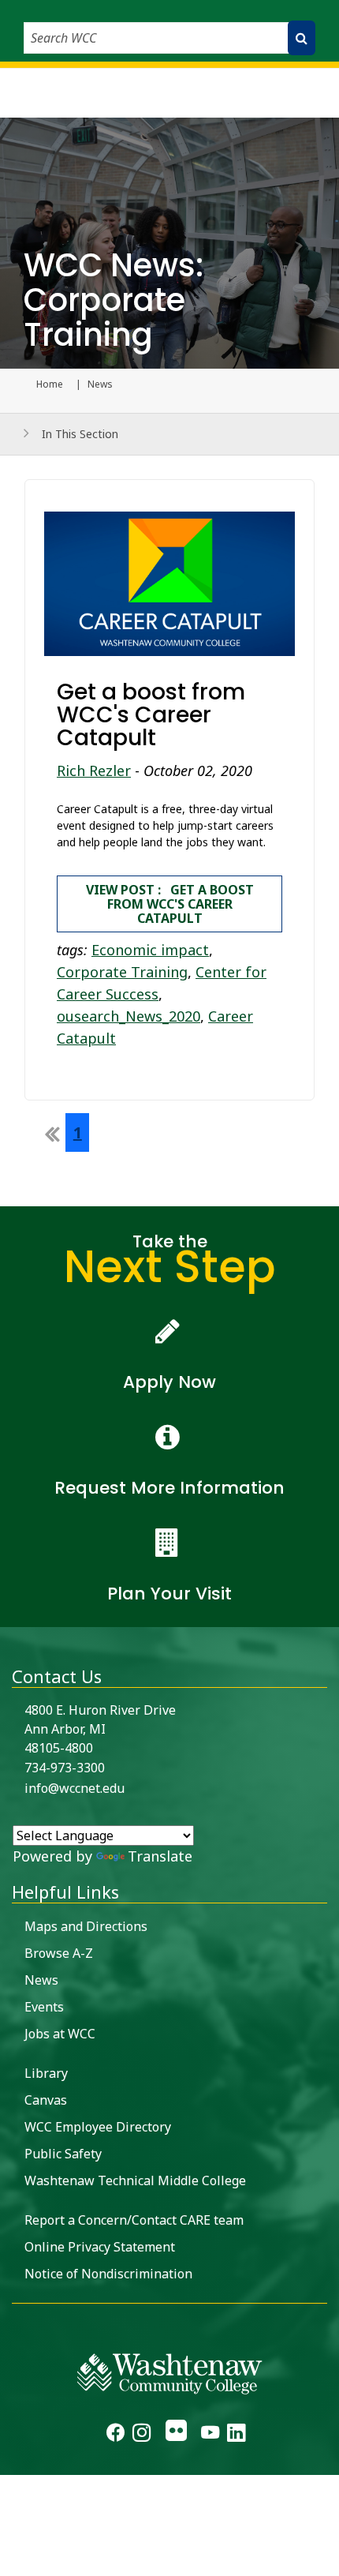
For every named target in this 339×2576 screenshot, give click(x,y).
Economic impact (150, 950)
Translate (160, 1856)
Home (50, 384)
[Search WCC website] (302, 38)
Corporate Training (122, 972)
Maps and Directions (86, 1926)
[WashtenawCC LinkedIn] (236, 2435)
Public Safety (63, 2154)
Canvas (46, 2100)
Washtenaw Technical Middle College (135, 2180)
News (41, 1980)
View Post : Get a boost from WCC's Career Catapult (170, 904)
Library (46, 2073)
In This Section (80, 434)
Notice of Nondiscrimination (108, 2274)
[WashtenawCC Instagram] (142, 2435)
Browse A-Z (59, 1953)
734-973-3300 (65, 1768)
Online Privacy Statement (100, 2247)
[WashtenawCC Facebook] (115, 2435)
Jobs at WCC (60, 2034)
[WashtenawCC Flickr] (175, 2435)
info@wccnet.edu (75, 1788)
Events (44, 2007)
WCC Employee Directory (98, 2127)
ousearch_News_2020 (129, 1016)
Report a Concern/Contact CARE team (134, 2220)
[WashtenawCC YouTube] (210, 2435)
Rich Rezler (94, 771)
